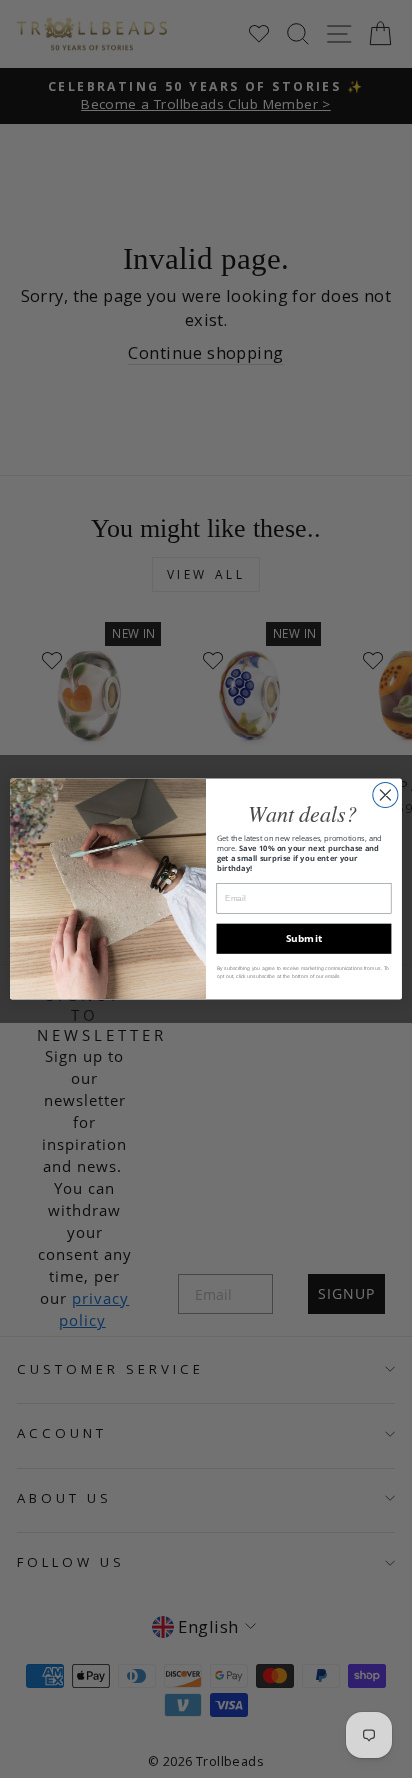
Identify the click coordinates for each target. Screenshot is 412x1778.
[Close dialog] (385, 794)
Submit (304, 938)
